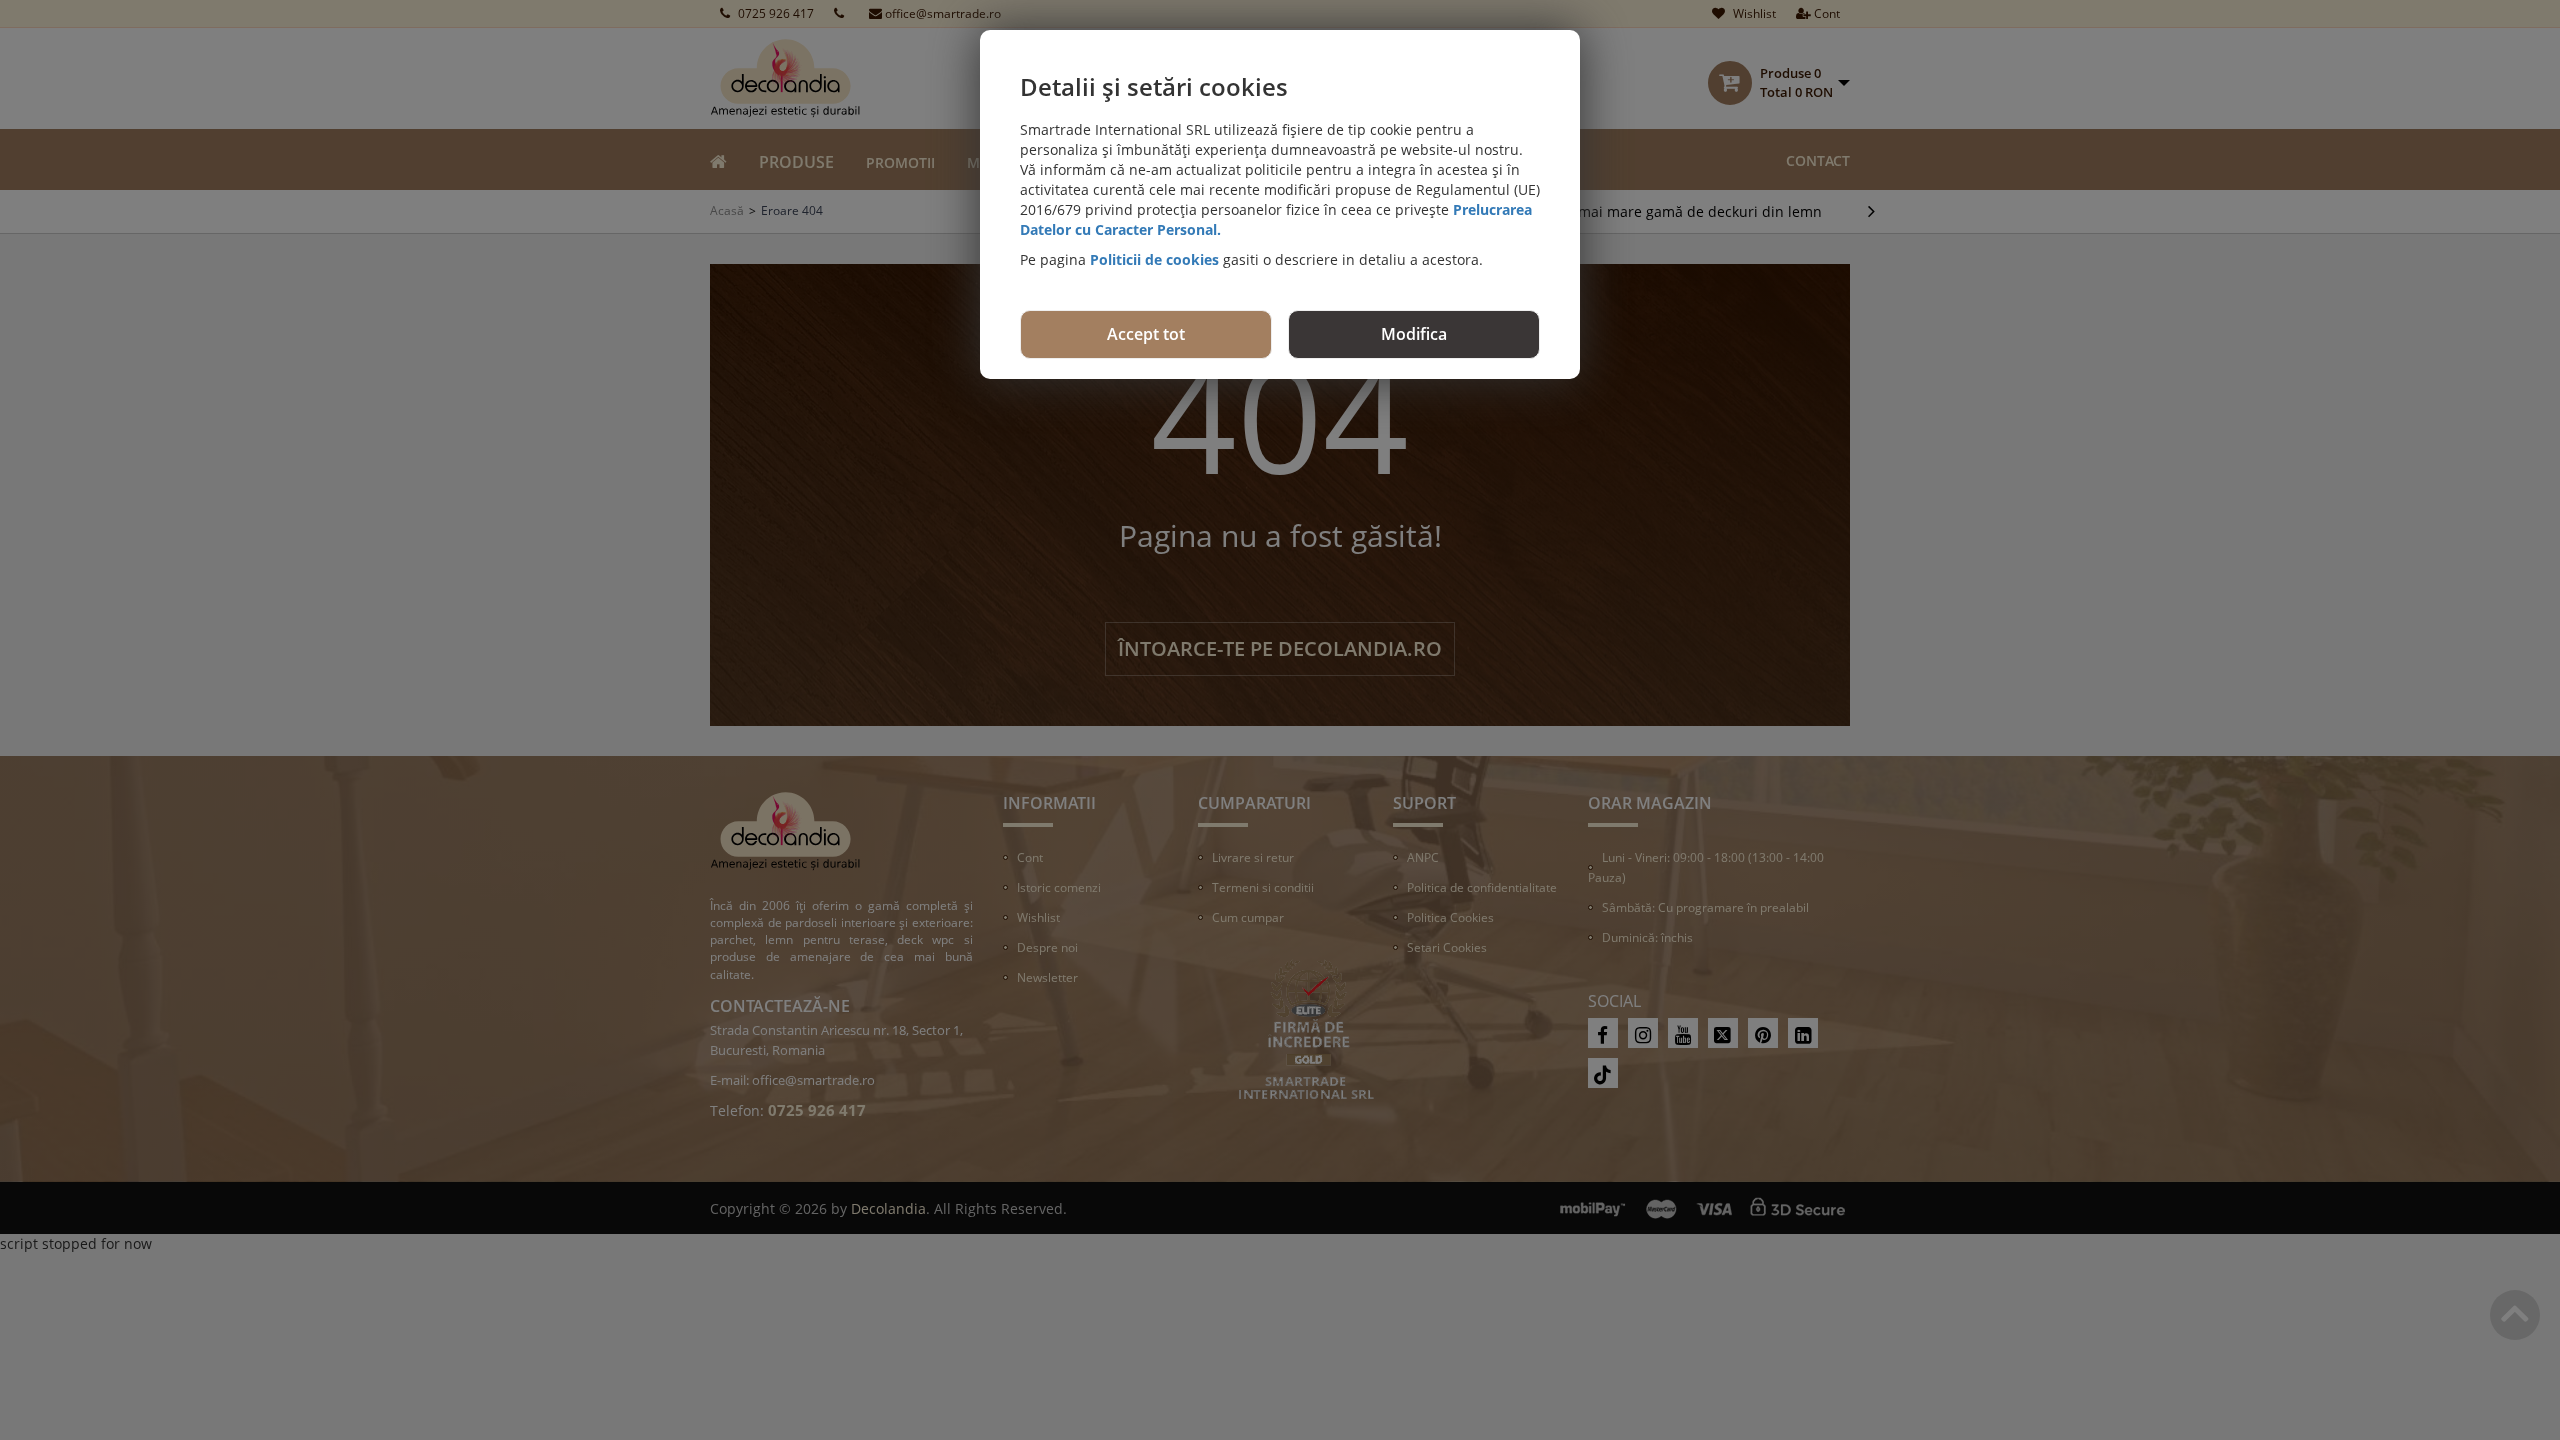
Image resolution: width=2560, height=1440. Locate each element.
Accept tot (1146, 334)
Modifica (1414, 334)
